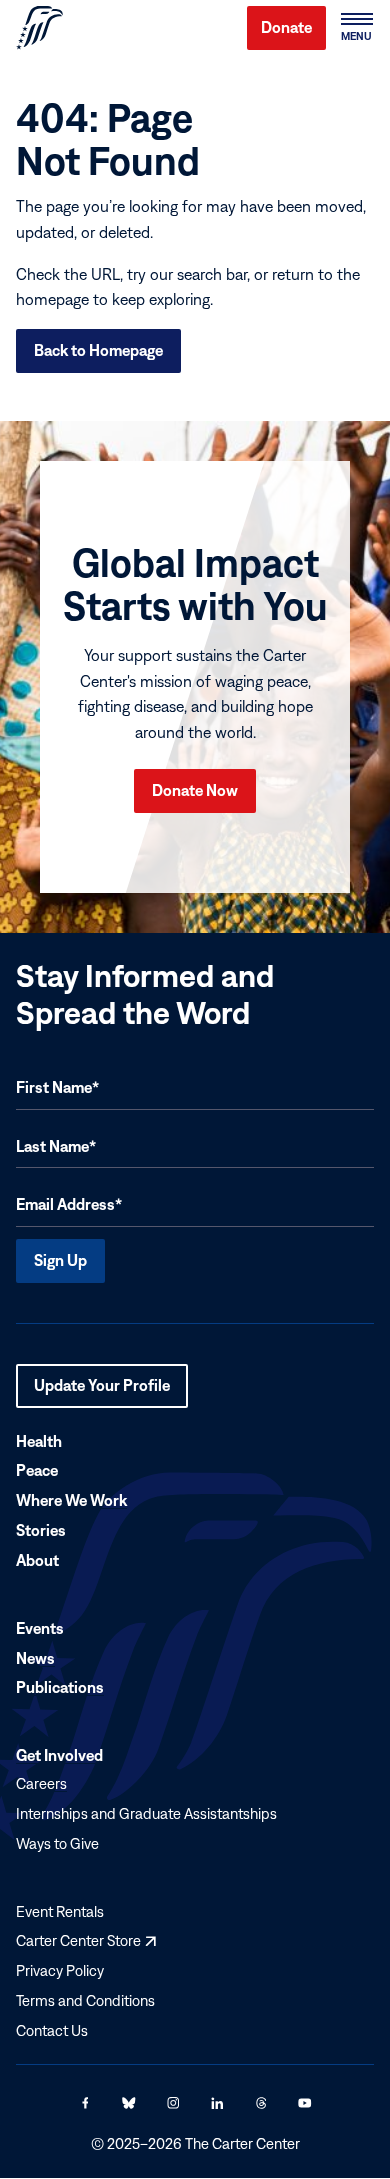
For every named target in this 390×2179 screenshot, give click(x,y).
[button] (356, 28)
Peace (37, 1471)
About (37, 1560)
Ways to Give (57, 1843)
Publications (60, 1688)
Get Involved (59, 1755)
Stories (41, 1530)
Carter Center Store (86, 1940)
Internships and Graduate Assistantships (146, 1813)
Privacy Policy (60, 1970)
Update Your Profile (102, 1392)
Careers (41, 1783)
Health (39, 1441)
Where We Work (71, 1500)
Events (40, 1628)
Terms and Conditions (85, 2000)
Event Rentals (60, 1911)
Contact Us (52, 2030)
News (35, 1658)
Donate (286, 27)
